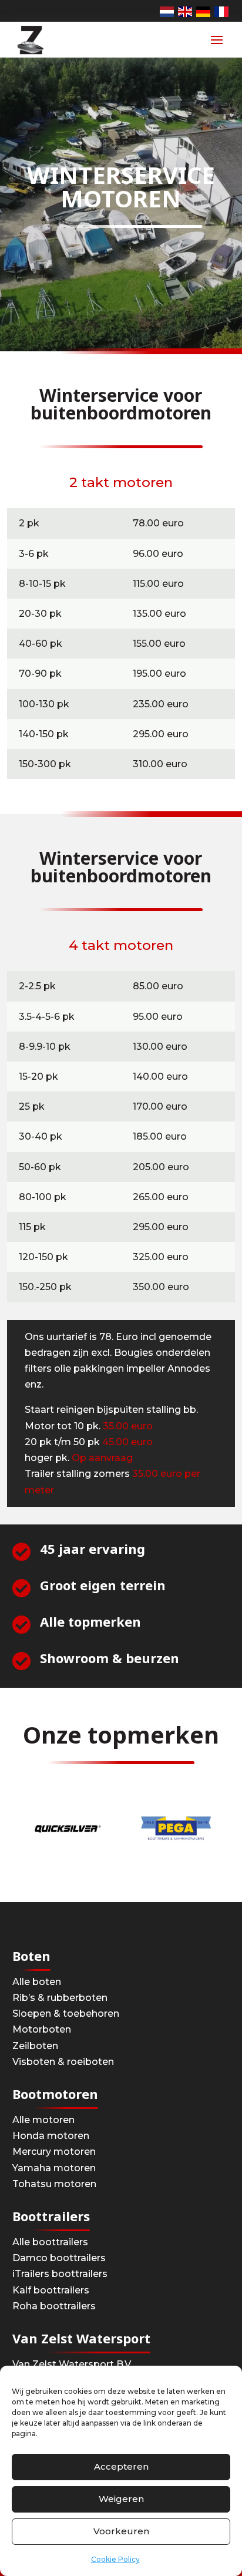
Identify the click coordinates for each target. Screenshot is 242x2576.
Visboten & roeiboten (63, 2062)
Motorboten (42, 2029)
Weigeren (121, 2499)
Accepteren (121, 2466)
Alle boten (37, 1982)
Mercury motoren (54, 2152)
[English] (186, 11)
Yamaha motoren (54, 2168)
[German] (204, 11)
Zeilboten (35, 2046)
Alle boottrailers (50, 2242)
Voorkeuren (121, 2531)
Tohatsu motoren (54, 2184)
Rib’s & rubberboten (60, 1998)
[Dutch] (167, 11)
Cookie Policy (115, 2559)
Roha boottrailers (54, 2306)
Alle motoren (43, 2120)
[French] (222, 11)
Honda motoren (51, 2136)
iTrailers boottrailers (60, 2274)
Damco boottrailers (59, 2258)
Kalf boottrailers (51, 2290)
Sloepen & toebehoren (66, 2014)
